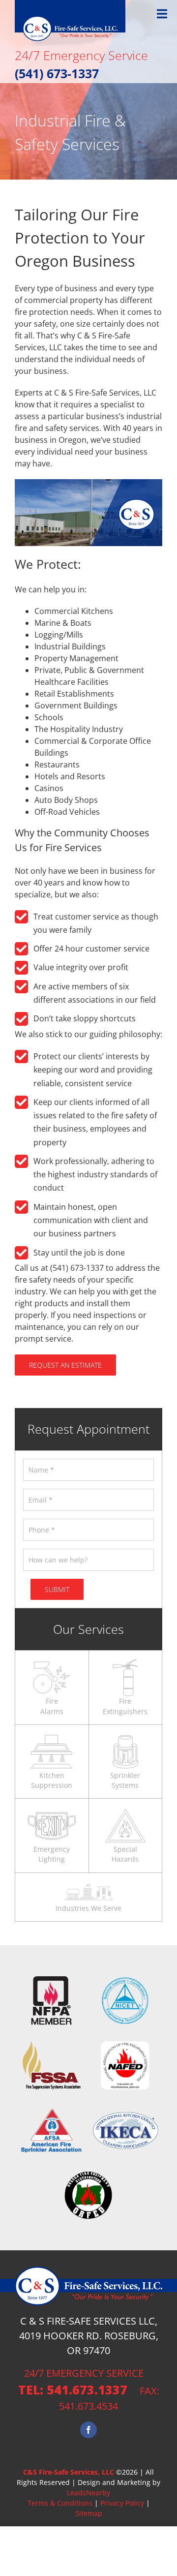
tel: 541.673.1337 (73, 2390)
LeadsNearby (88, 2493)
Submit (57, 1589)
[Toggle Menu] (162, 14)
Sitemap (89, 2513)
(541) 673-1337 (57, 73)
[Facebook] (88, 2430)
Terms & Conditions (60, 2503)
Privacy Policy (122, 2503)
